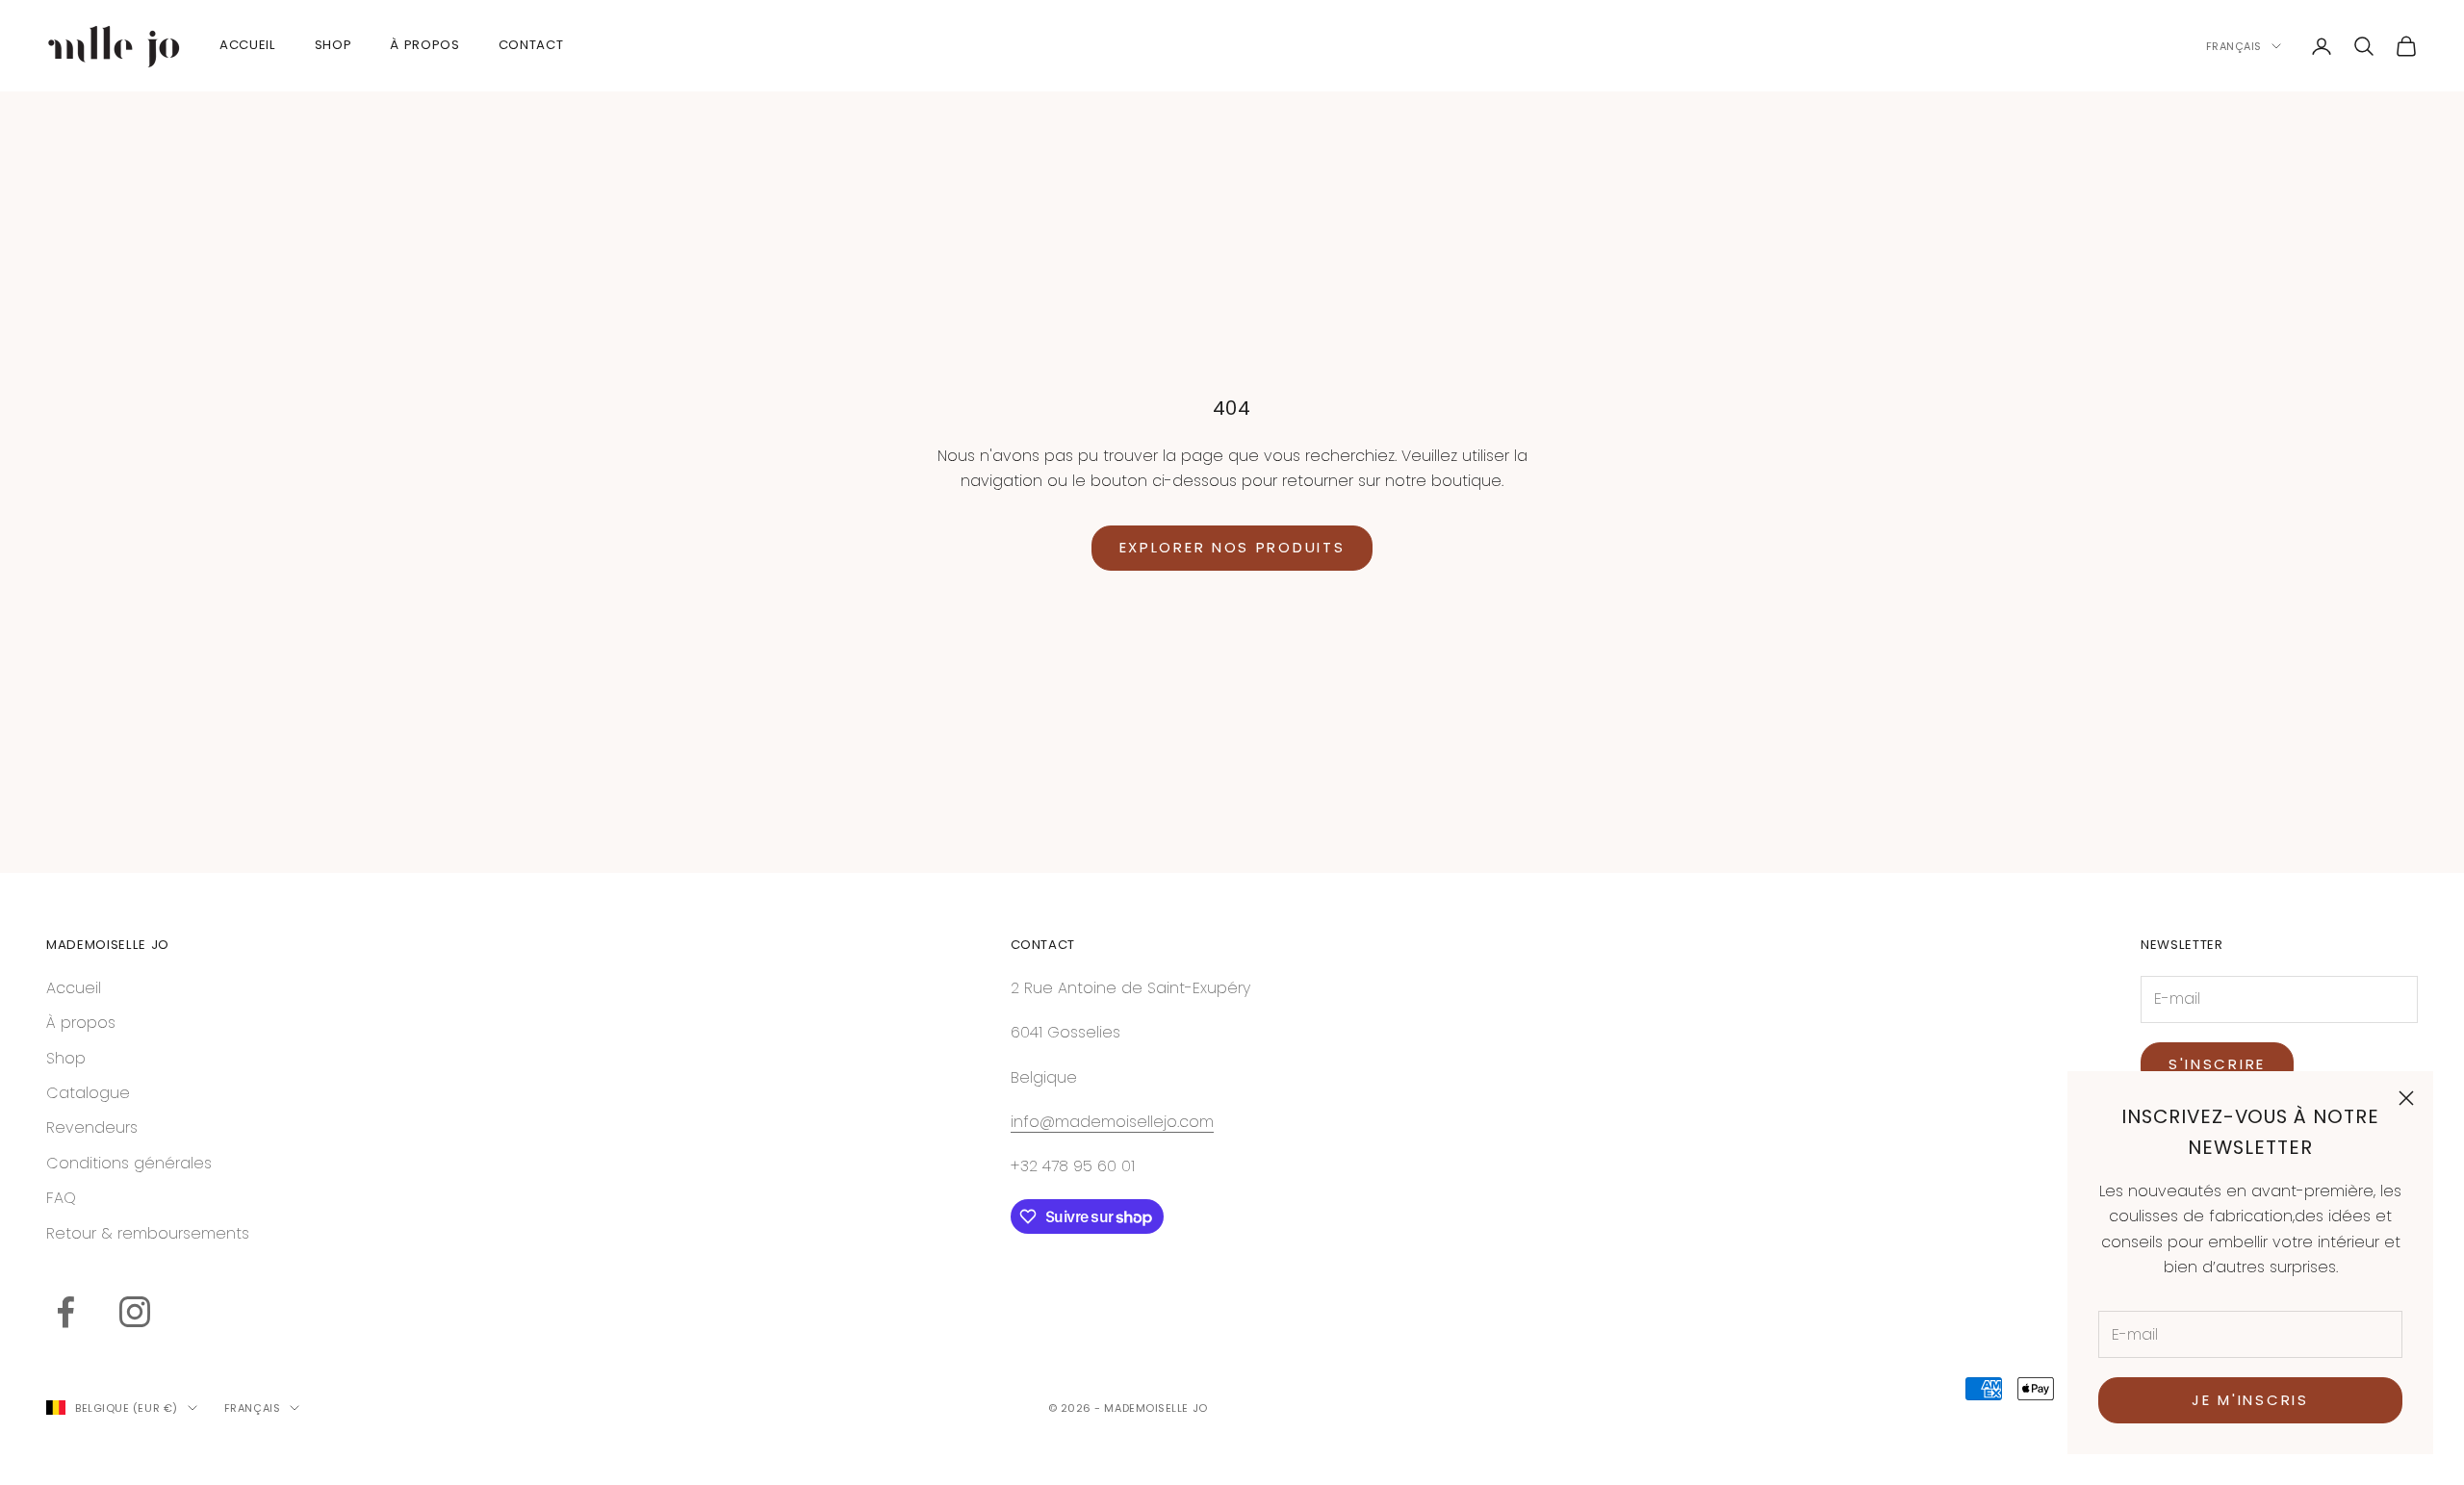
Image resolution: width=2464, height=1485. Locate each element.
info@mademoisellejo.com (1112, 1122)
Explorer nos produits (1232, 547)
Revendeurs (92, 1127)
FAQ (61, 1198)
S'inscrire (2217, 1064)
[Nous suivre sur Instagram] (135, 1312)
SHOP (334, 45)
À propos (81, 1023)
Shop (66, 1058)
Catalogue (88, 1093)
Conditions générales (129, 1163)
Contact (531, 45)
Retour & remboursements (148, 1233)
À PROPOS (424, 45)
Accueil (248, 45)
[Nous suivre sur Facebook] (65, 1312)
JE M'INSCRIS (2250, 1400)
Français (2234, 46)
